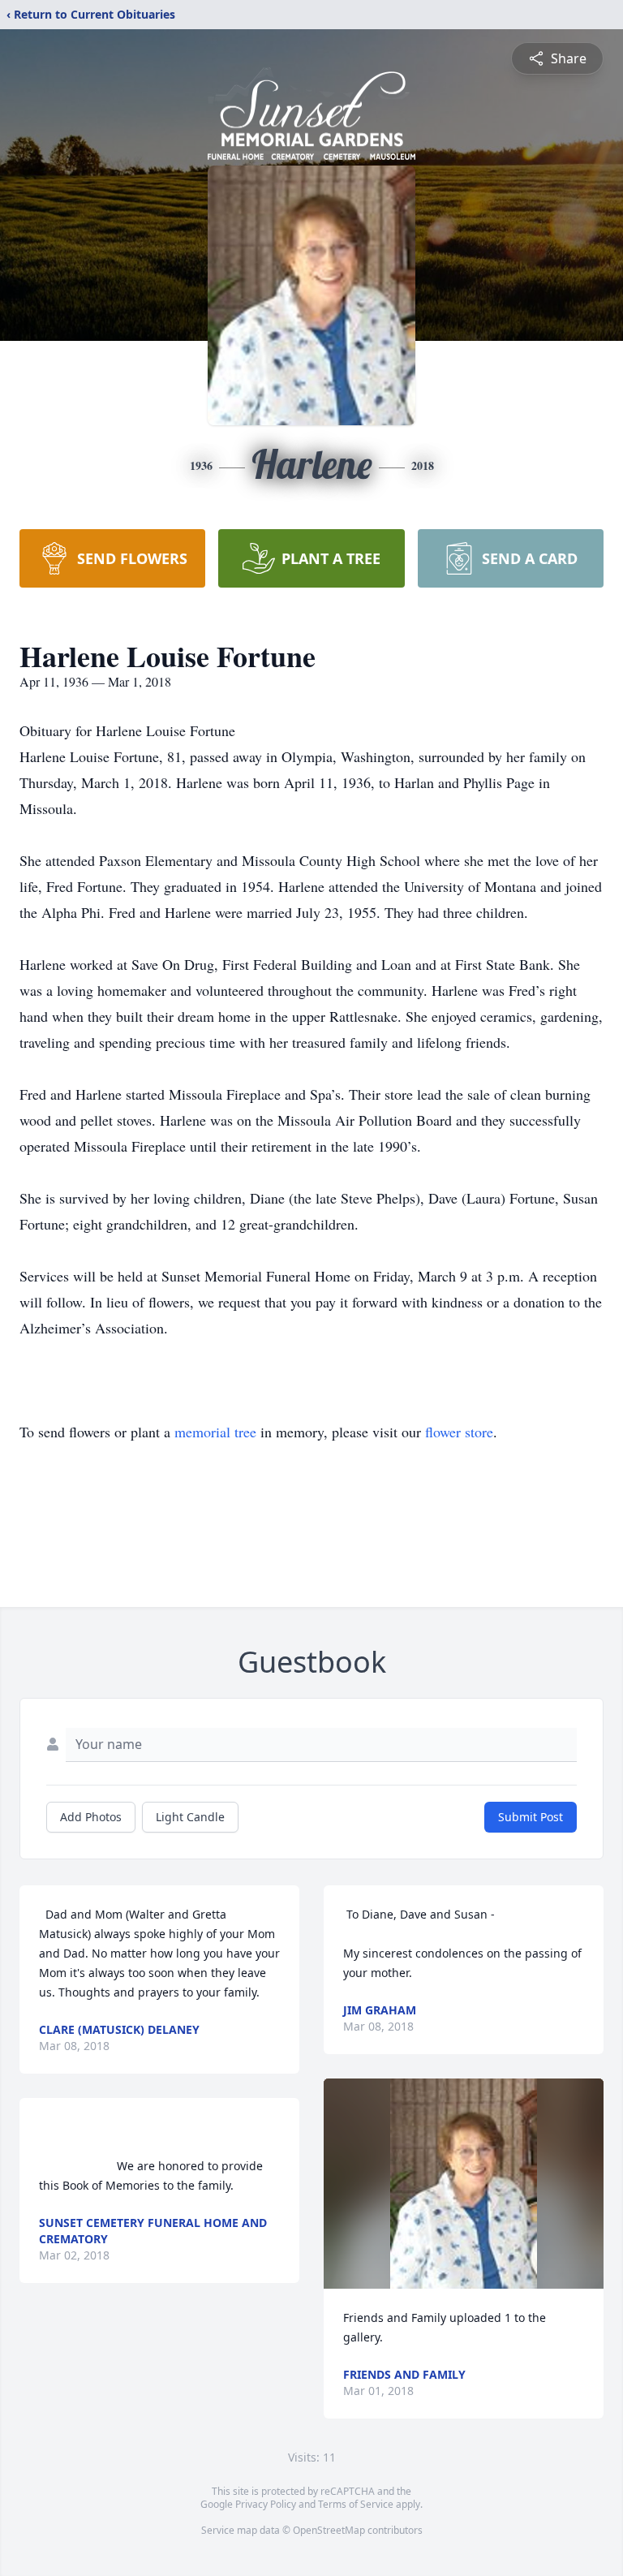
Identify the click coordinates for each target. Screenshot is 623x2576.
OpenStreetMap (329, 2530)
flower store (459, 1432)
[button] (464, 2184)
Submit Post (531, 1817)
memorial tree (215, 1432)
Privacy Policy (266, 2504)
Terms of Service (356, 2504)
